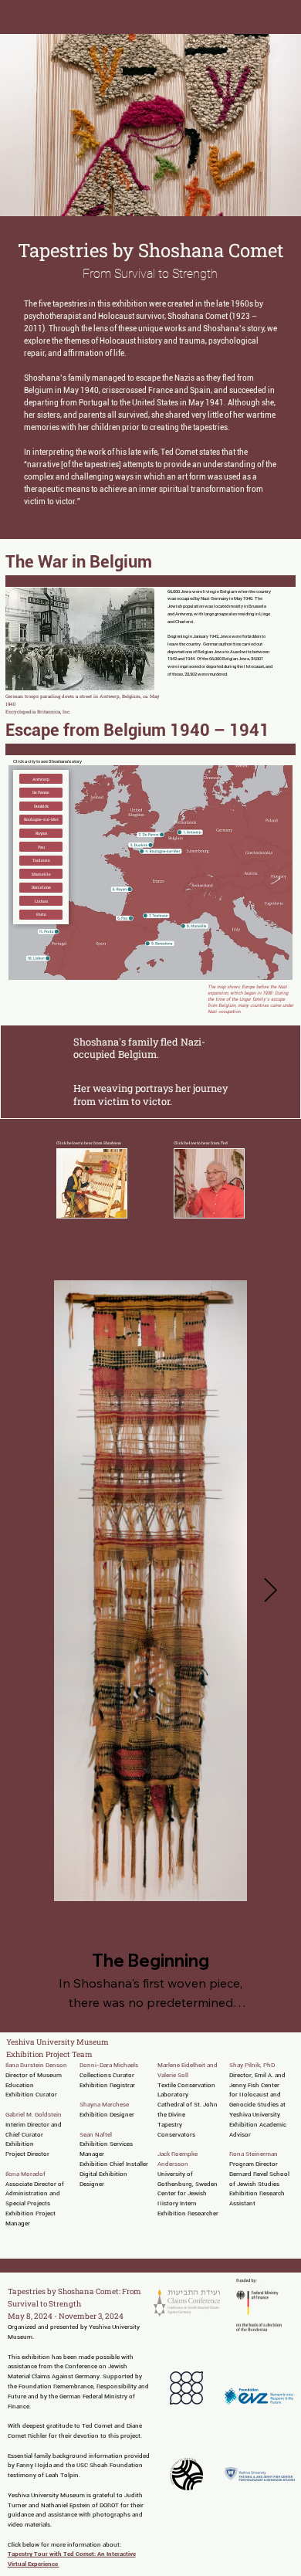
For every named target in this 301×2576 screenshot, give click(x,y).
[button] (41, 779)
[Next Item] (270, 1591)
